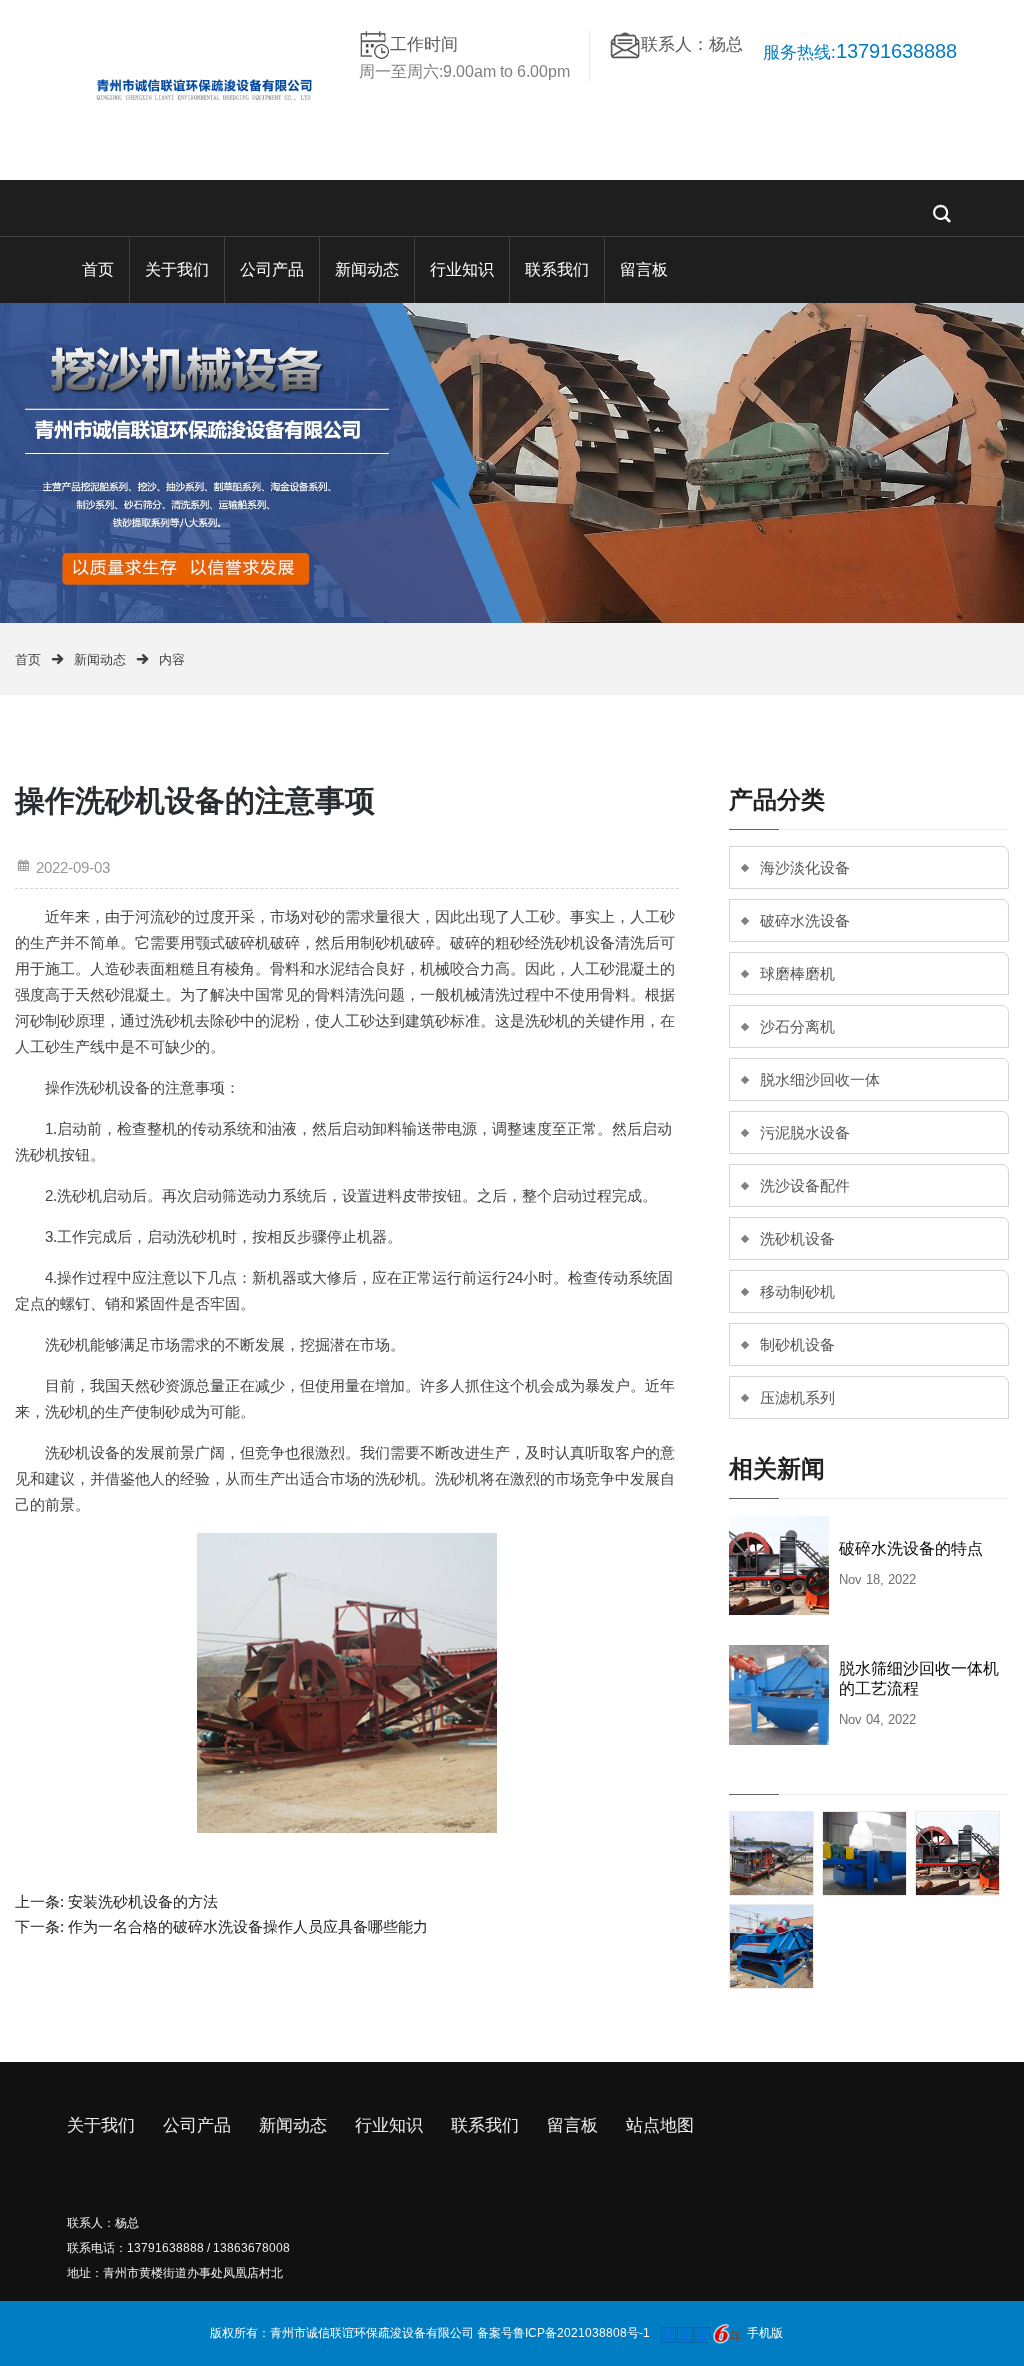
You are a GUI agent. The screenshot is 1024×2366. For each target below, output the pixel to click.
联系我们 (557, 269)
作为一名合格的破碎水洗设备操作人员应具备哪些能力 (248, 1926)
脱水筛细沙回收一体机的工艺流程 (919, 1678)
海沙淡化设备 (805, 867)
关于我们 (177, 269)
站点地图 (660, 2125)
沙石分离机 (797, 1026)
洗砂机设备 (797, 1238)
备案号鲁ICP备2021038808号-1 (563, 2333)
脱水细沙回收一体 (820, 1079)
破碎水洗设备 (805, 920)
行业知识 (462, 269)
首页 (98, 269)
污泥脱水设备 (805, 1132)
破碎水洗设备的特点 (911, 1548)
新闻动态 (367, 269)
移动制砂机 (797, 1291)
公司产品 (272, 269)
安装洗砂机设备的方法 (143, 1901)
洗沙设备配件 (805, 1185)
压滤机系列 (797, 1397)
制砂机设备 (797, 1344)
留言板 (644, 269)
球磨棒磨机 (797, 973)
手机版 (765, 2333)
